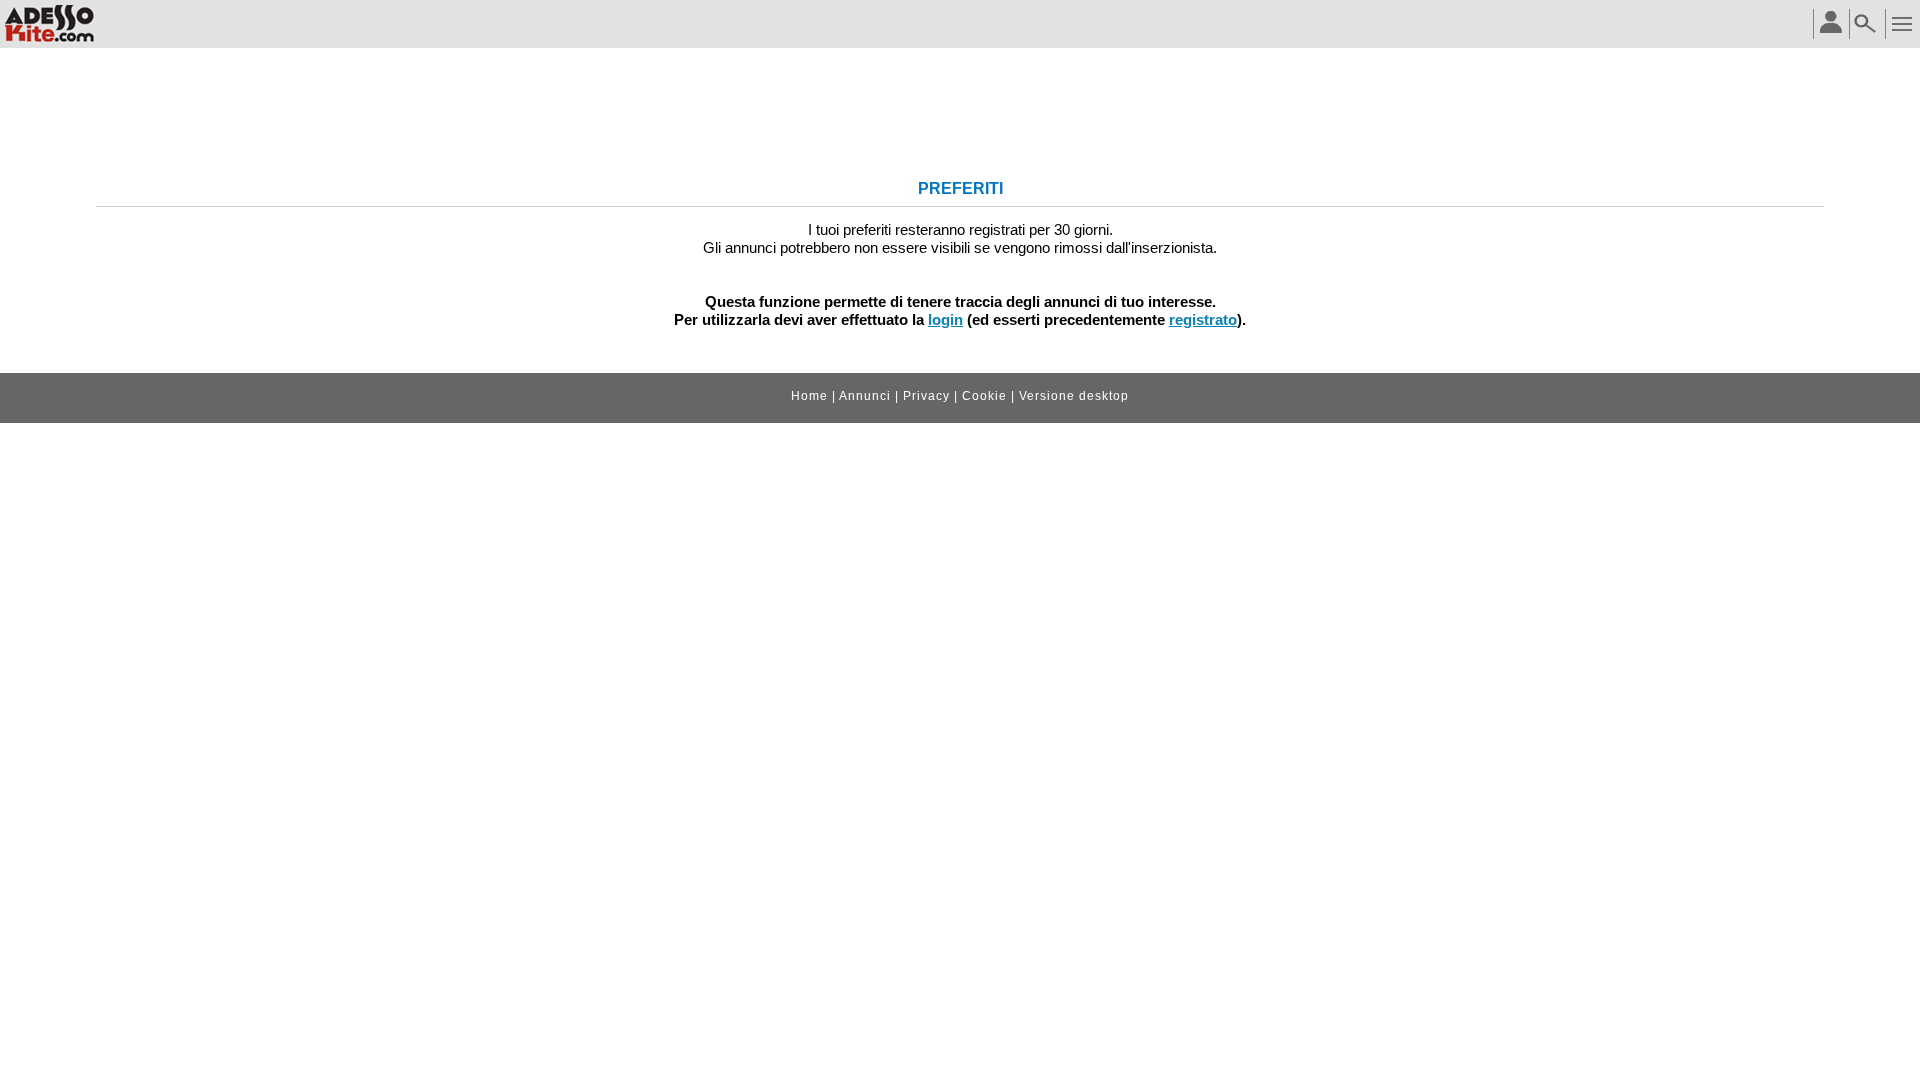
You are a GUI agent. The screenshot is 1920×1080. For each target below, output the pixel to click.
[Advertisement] (960, 116)
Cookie (984, 396)
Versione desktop (1074, 396)
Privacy (926, 396)
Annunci (865, 396)
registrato (1203, 319)
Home (809, 396)
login (945, 319)
